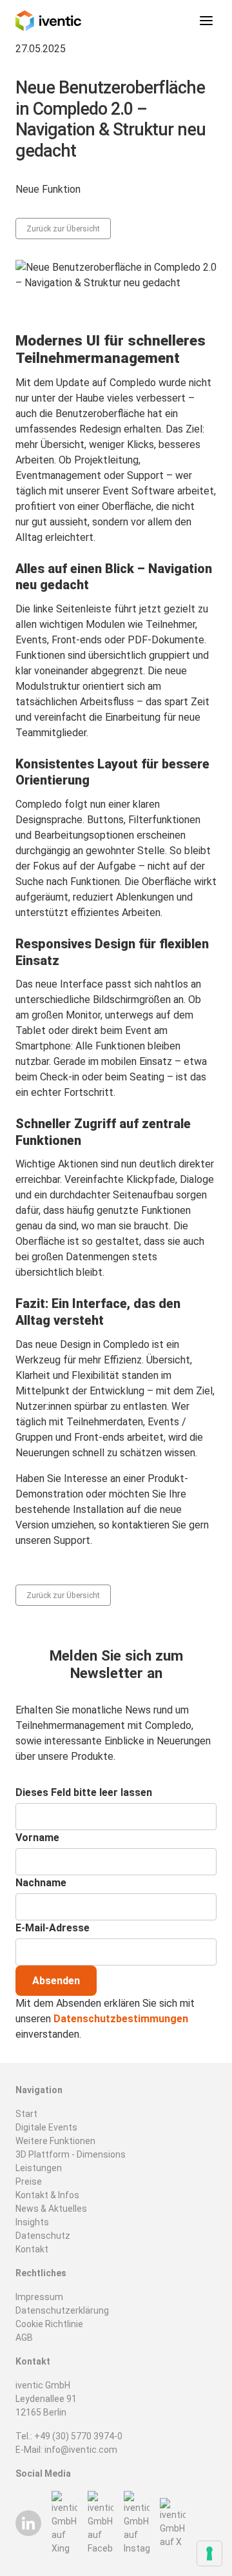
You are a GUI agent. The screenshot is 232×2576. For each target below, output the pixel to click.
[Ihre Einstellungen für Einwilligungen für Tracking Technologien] (209, 2553)
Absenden (56, 1981)
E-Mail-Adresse (53, 1928)
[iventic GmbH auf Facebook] (101, 2523)
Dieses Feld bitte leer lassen (84, 1792)
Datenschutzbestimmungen (121, 2019)
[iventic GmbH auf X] (173, 2523)
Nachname (41, 1883)
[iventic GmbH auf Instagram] (137, 2523)
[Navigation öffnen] (206, 21)
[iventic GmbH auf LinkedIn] (28, 2523)
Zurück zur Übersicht (63, 229)
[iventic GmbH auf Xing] (64, 2523)
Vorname (37, 1838)
